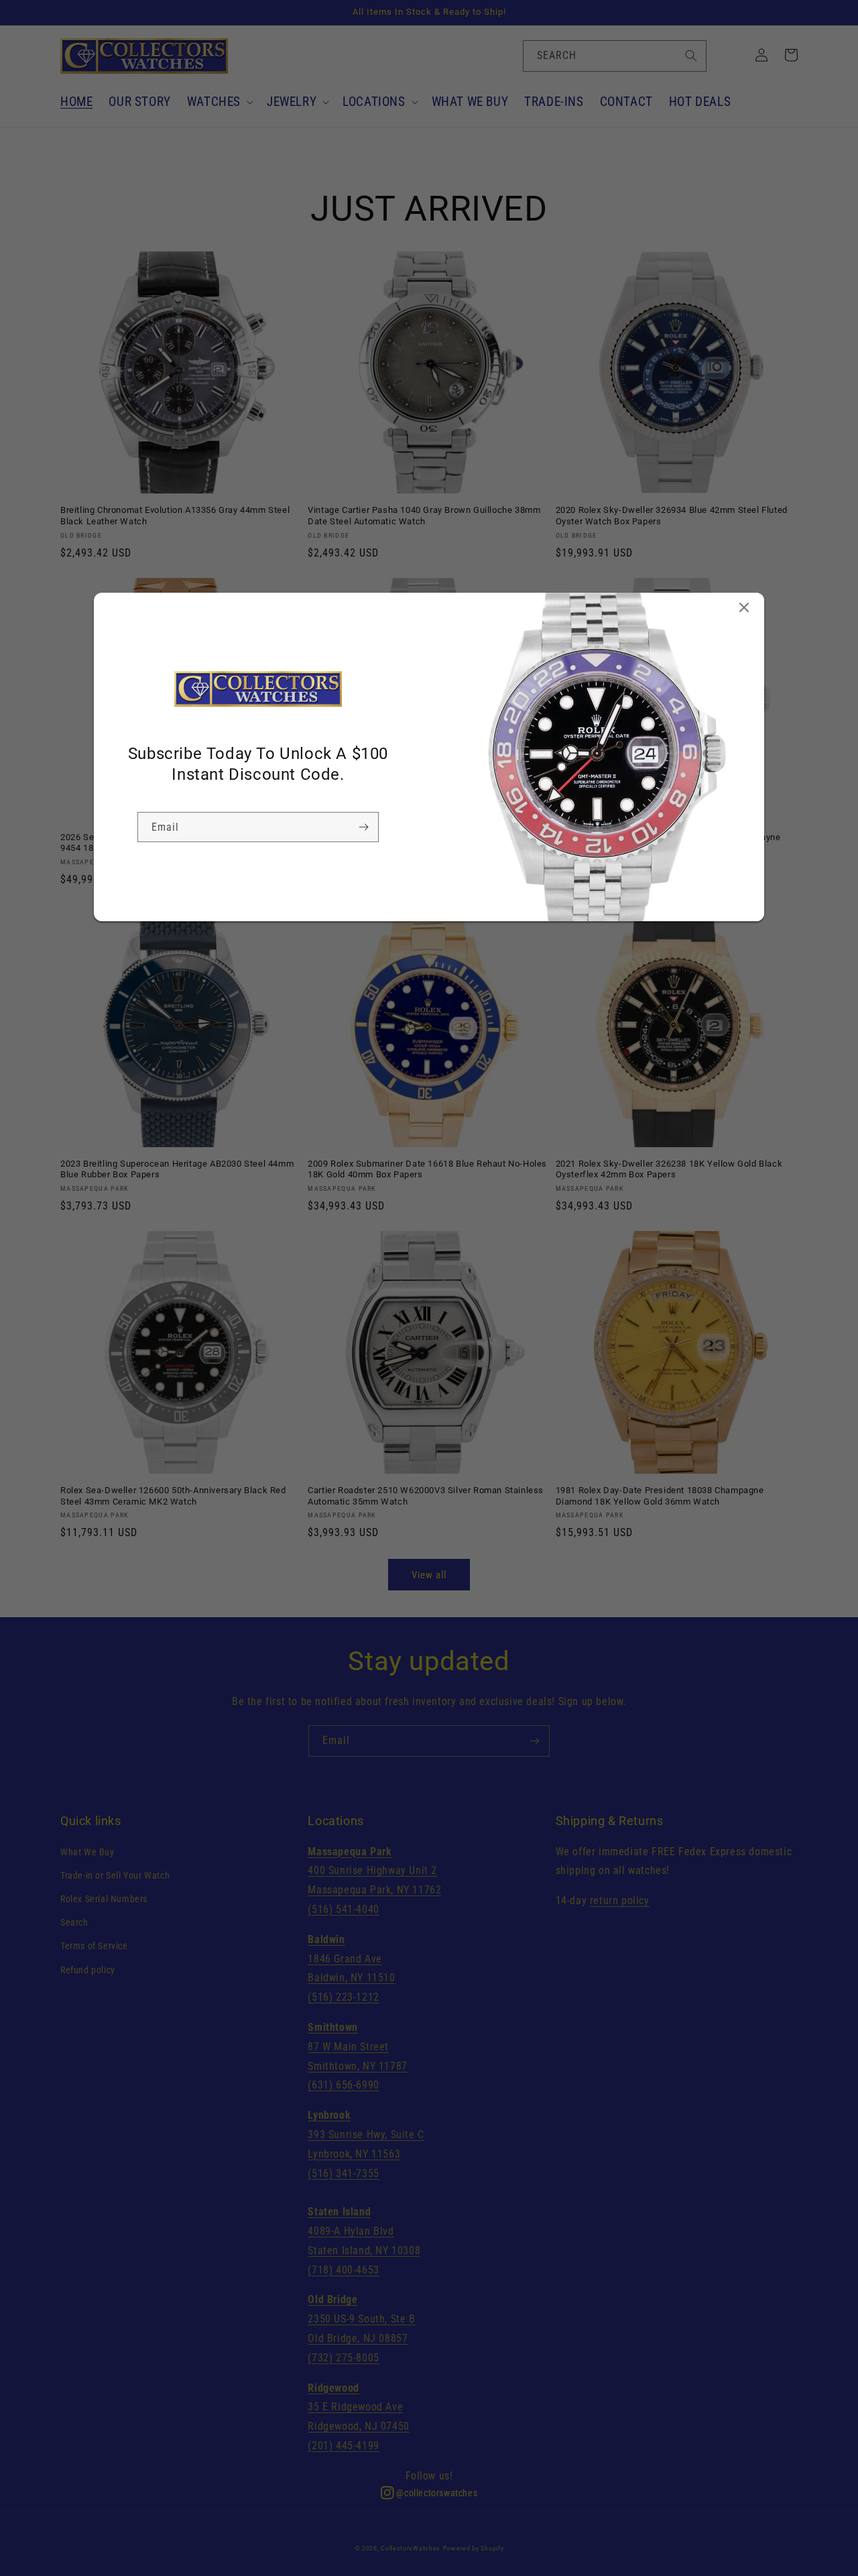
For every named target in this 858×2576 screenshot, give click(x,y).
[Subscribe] (363, 827)
